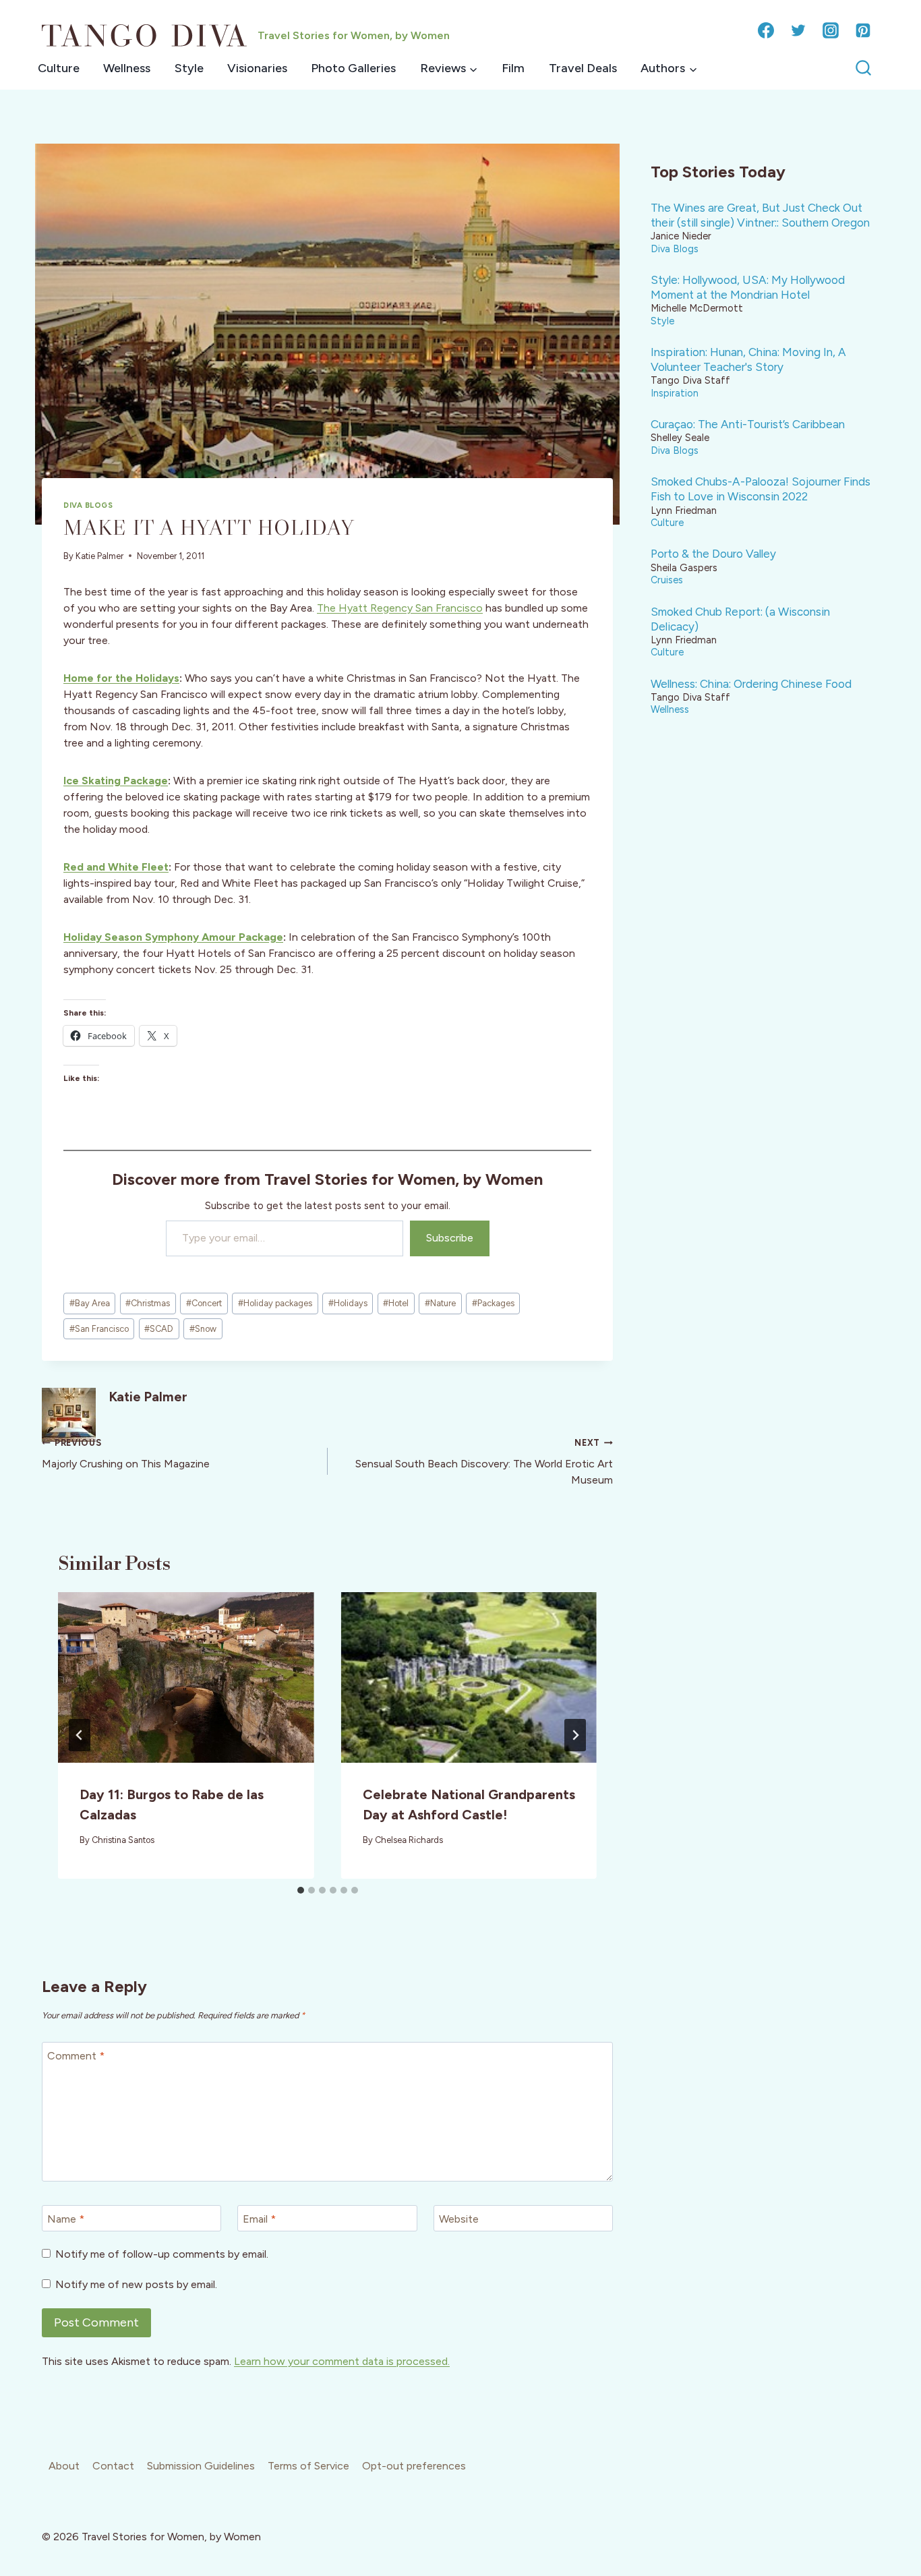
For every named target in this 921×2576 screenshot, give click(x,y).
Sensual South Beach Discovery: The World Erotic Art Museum (484, 1462)
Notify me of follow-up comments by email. (162, 2254)
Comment (76, 2056)
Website (459, 2219)
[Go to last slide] (80, 1735)
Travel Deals (583, 68)
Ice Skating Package (116, 781)
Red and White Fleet (116, 867)
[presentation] (186, 1677)
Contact (113, 2466)
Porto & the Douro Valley (713, 554)
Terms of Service (308, 2466)
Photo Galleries (353, 68)
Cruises (667, 580)
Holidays (348, 1303)
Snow (203, 1329)
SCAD (159, 1329)
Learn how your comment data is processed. (342, 2361)
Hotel (396, 1303)
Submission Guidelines (201, 2466)
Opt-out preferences (414, 2466)
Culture (59, 68)
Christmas (148, 1303)
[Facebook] (766, 30)
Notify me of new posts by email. (136, 2284)
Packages (493, 1303)
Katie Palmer (99, 556)
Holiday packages (275, 1303)
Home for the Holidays (121, 678)
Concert (204, 1303)
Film (513, 68)
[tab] (301, 1890)
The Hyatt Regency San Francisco (400, 608)
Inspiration (675, 393)
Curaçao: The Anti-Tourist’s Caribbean (748, 424)
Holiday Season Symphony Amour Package (173, 937)
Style (189, 68)
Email (259, 2219)
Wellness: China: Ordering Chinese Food (751, 684)
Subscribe (450, 1238)
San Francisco (99, 1329)
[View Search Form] (863, 68)
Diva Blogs (88, 505)
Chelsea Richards (409, 1840)
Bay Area (90, 1303)
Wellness (127, 68)
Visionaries (257, 68)
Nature (440, 1303)
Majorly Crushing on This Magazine (126, 1454)
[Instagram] (831, 30)
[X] (798, 30)
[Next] (575, 1735)
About (64, 2466)
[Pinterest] (863, 30)
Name (66, 2219)
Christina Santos (123, 1840)
